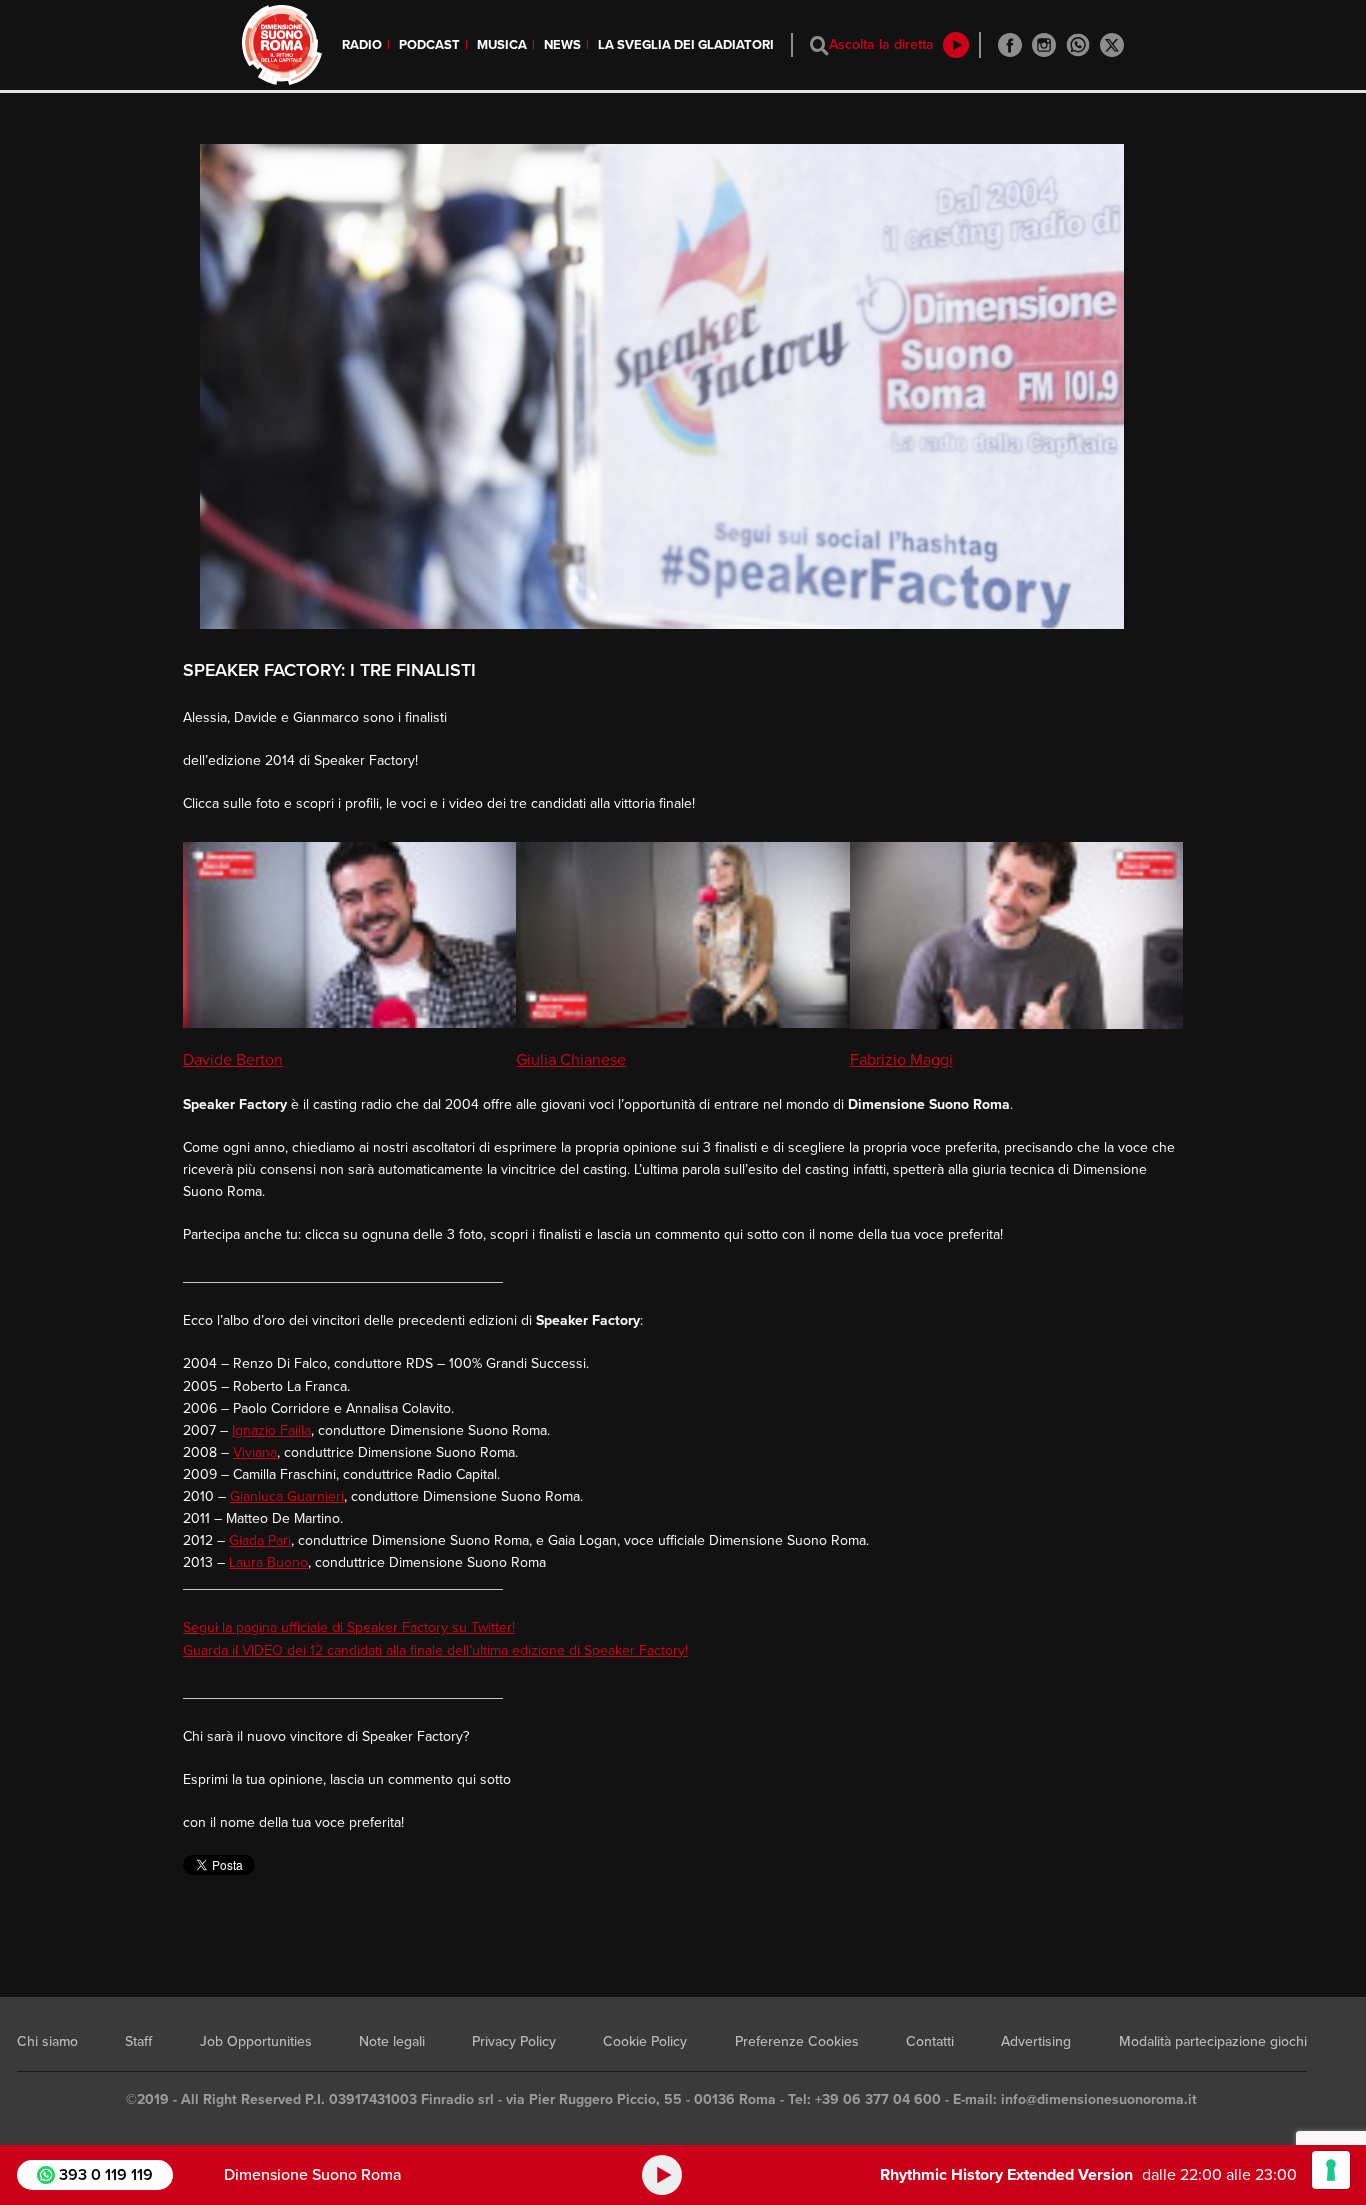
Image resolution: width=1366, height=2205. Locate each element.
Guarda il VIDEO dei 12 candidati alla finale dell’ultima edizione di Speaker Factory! (435, 1650)
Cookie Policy (645, 2041)
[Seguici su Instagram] (1044, 45)
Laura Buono (268, 1562)
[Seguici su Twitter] (1112, 45)
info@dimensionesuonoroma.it (1099, 2099)
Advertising (1036, 2041)
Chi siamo (47, 2041)
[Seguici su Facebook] (1010, 45)
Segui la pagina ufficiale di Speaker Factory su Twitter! (349, 1627)
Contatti (930, 2041)
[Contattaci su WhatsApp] (1078, 45)
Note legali (392, 2041)
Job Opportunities (256, 2041)
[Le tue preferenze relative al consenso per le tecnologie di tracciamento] (1331, 2170)
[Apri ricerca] (819, 45)
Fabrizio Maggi (901, 1060)
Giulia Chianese (571, 1060)
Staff (138, 2041)
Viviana (255, 1452)
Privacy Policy (514, 2041)
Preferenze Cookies (797, 2041)
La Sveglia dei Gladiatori (686, 45)
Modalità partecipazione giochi (1213, 2041)
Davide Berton (233, 1060)
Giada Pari (260, 1540)
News (562, 45)
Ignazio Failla (271, 1430)
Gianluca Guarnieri (287, 1496)
